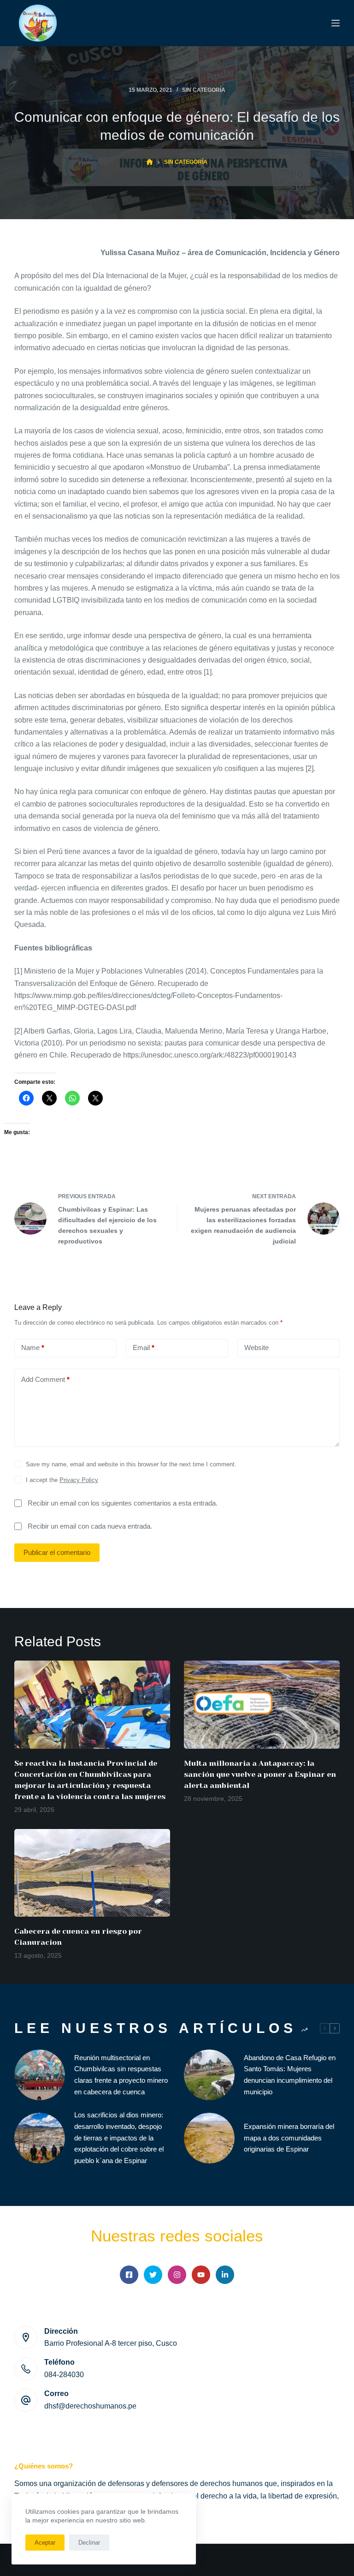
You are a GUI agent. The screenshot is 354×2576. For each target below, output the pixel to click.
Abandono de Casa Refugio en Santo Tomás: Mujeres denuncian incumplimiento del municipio (290, 2075)
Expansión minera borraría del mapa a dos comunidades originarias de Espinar (289, 2138)
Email (144, 1348)
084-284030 (64, 2375)
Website (257, 1348)
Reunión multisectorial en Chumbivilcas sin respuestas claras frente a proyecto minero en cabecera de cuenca (121, 2075)
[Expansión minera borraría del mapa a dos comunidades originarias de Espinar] (209, 2138)
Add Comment (45, 1379)
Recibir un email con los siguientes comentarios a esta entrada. (123, 1503)
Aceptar (45, 2543)
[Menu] (336, 23)
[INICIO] (150, 162)
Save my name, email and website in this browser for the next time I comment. (131, 1464)
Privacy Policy (79, 1480)
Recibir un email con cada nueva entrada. (90, 1526)
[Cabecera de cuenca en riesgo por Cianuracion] (92, 1873)
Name (33, 1348)
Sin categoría (204, 90)
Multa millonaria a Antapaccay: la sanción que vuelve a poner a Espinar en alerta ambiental (260, 1774)
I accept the (62, 1480)
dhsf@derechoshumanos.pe (90, 2406)
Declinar (89, 2543)
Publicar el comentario (57, 1552)
